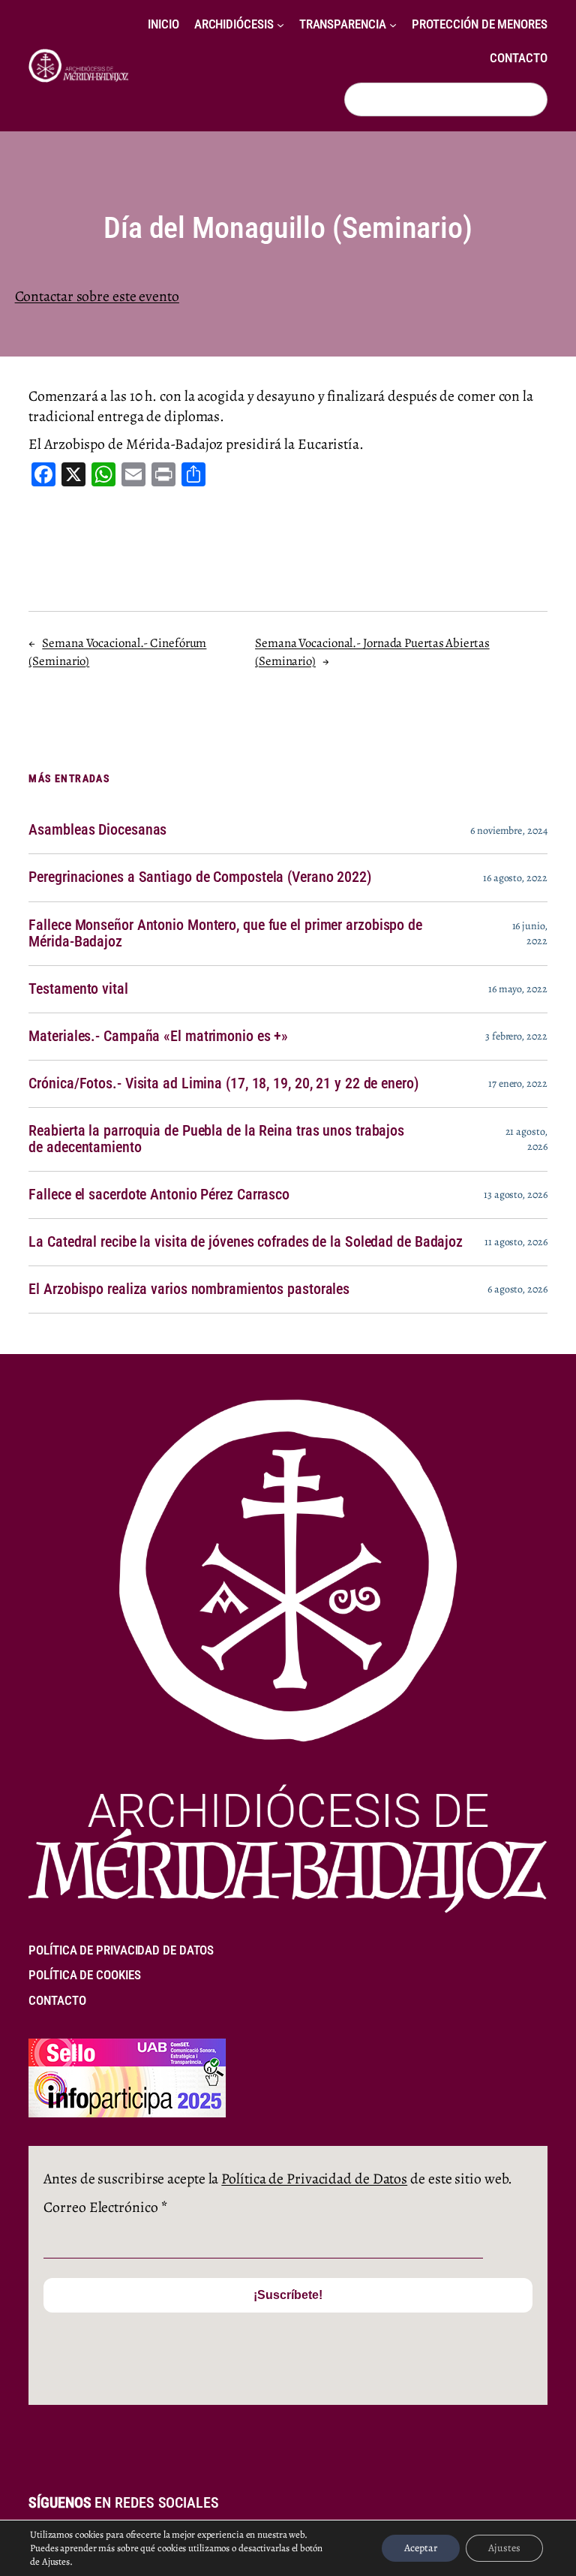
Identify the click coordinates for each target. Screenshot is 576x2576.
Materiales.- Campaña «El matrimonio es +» (158, 1037)
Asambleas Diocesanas (97, 830)
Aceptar (421, 2548)
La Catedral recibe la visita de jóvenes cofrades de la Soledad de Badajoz (246, 1242)
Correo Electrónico (105, 2207)
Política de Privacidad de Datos (314, 2179)
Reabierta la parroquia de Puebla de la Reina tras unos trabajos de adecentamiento (216, 1139)
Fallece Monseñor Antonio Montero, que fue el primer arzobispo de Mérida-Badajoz (225, 934)
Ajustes (504, 2548)
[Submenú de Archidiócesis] (280, 25)
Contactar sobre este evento (97, 296)
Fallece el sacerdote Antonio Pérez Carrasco (159, 1195)
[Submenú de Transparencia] (393, 25)
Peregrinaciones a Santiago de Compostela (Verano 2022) (200, 877)
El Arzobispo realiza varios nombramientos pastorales (189, 1290)
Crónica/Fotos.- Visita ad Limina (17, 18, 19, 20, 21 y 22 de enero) (223, 1084)
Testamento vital (78, 989)
